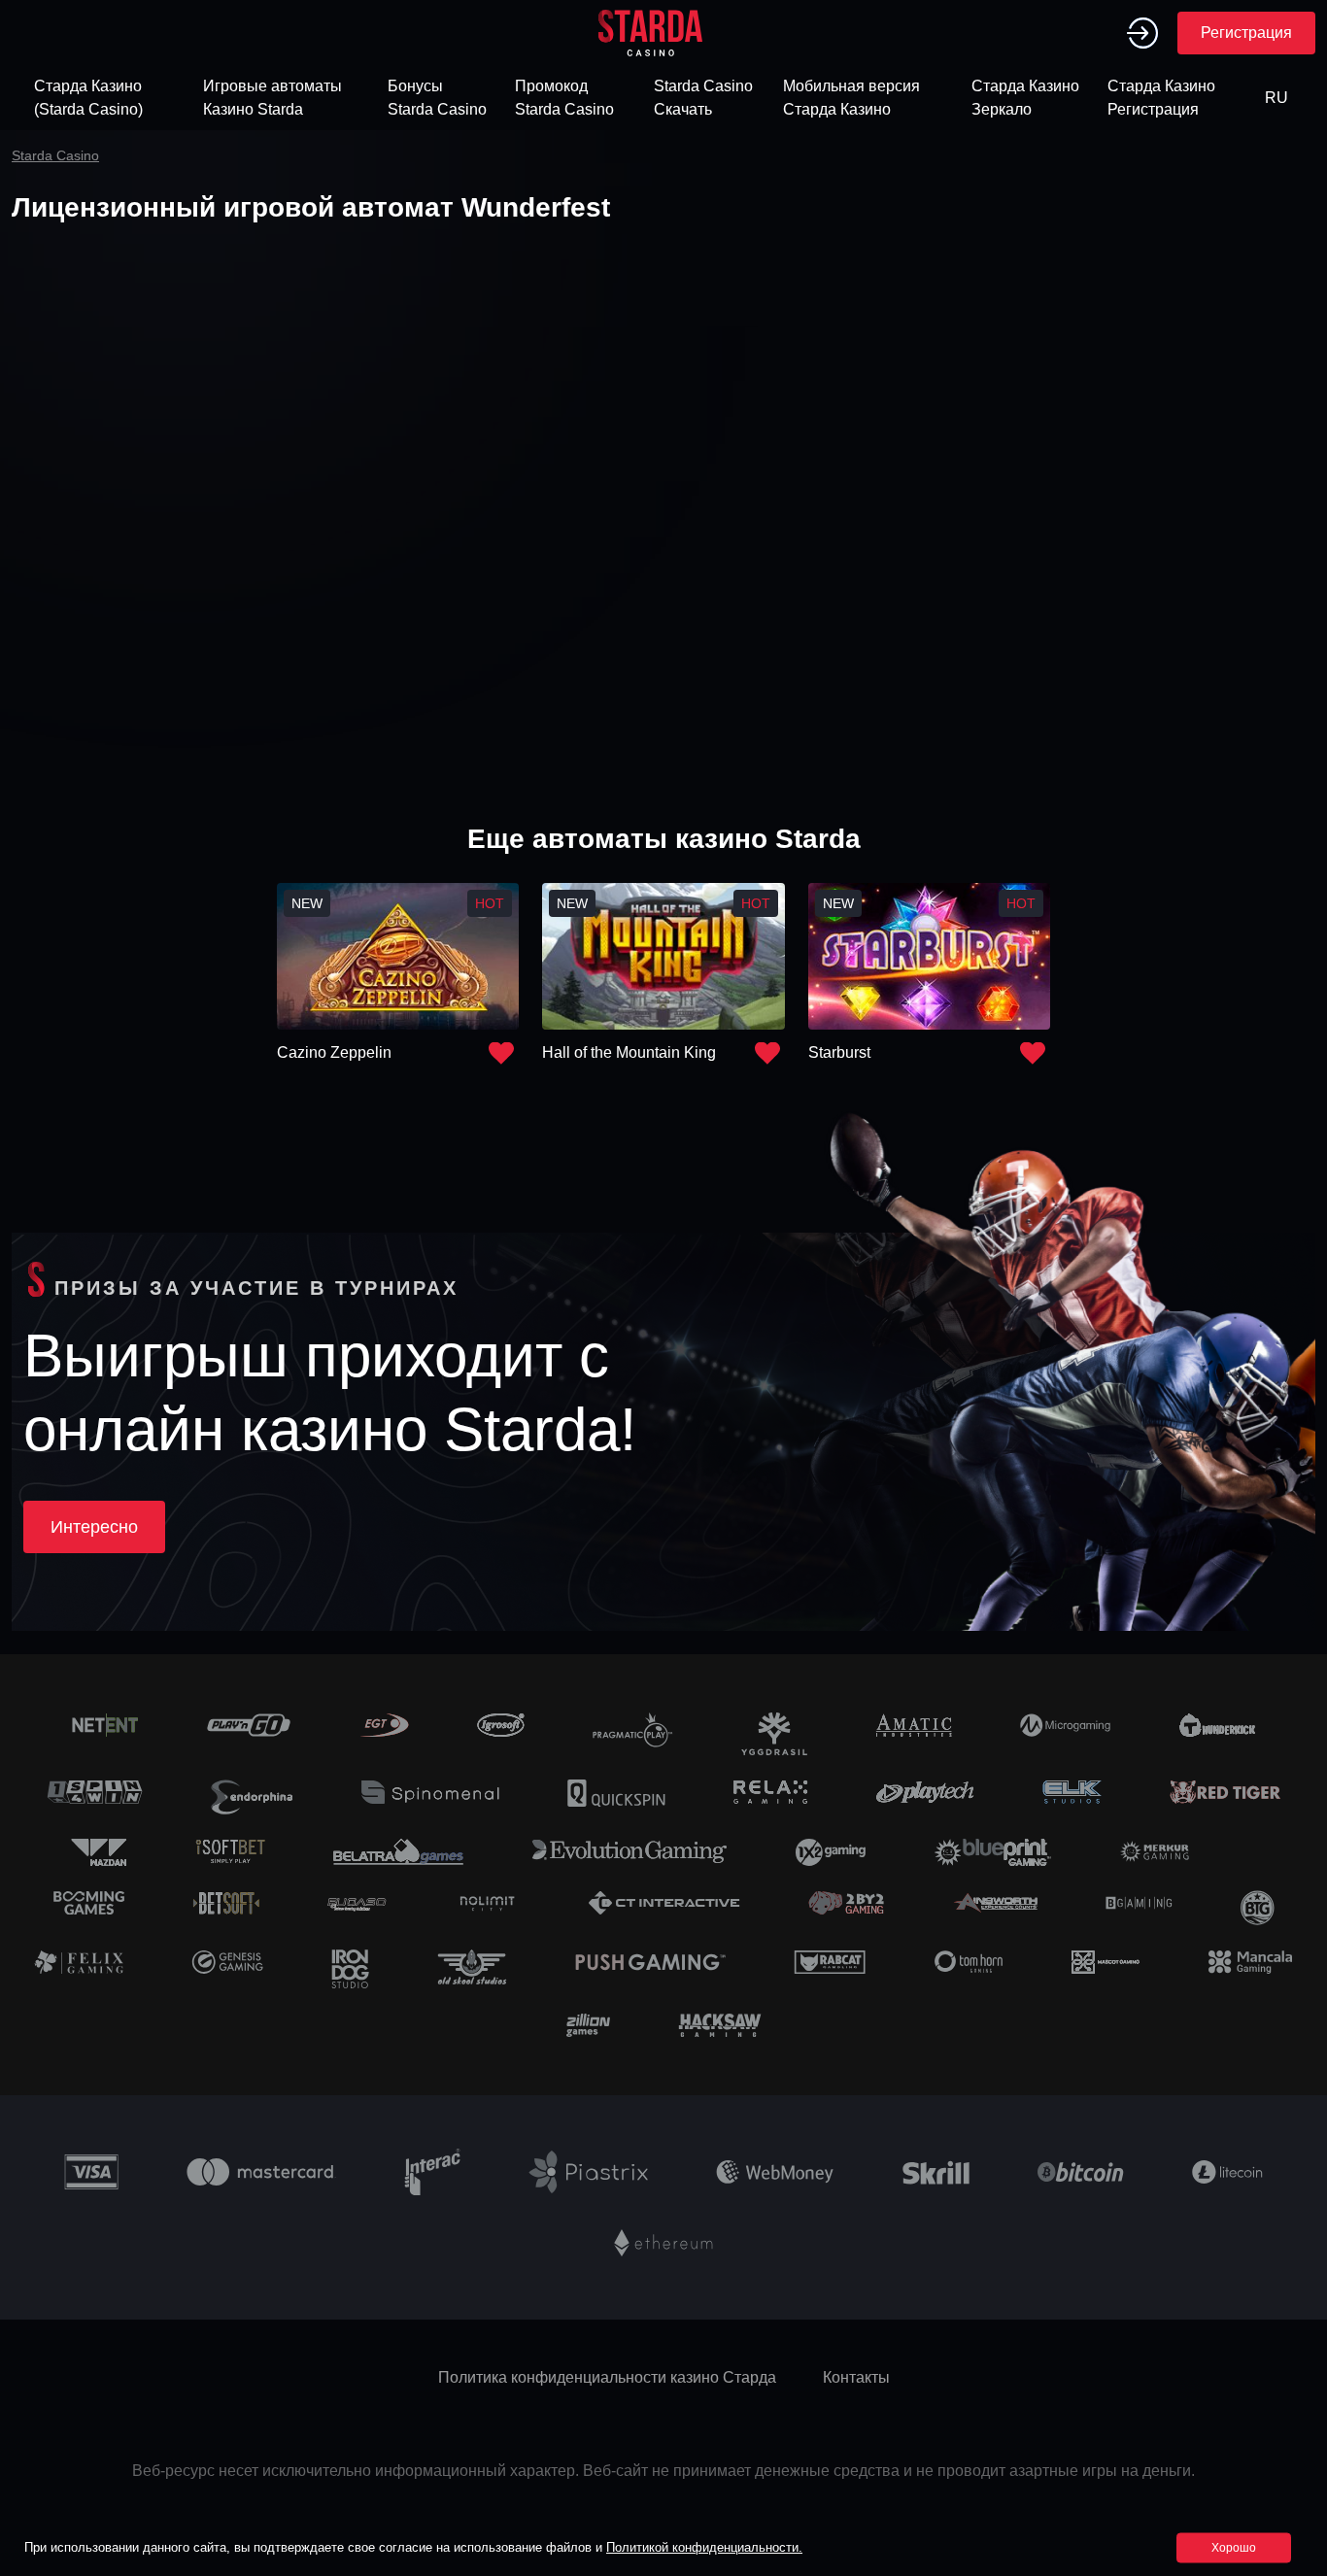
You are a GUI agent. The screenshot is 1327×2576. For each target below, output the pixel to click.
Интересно (94, 1527)
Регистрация (1246, 33)
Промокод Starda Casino (564, 98)
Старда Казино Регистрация (1161, 98)
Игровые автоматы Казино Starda (272, 98)
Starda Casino (55, 155)
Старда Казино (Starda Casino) (88, 98)
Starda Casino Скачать (703, 98)
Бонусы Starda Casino (437, 98)
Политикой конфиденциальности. (704, 2547)
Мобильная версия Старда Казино (851, 98)
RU (1276, 98)
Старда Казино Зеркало (1025, 98)
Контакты (856, 2377)
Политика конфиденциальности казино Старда (607, 2377)
